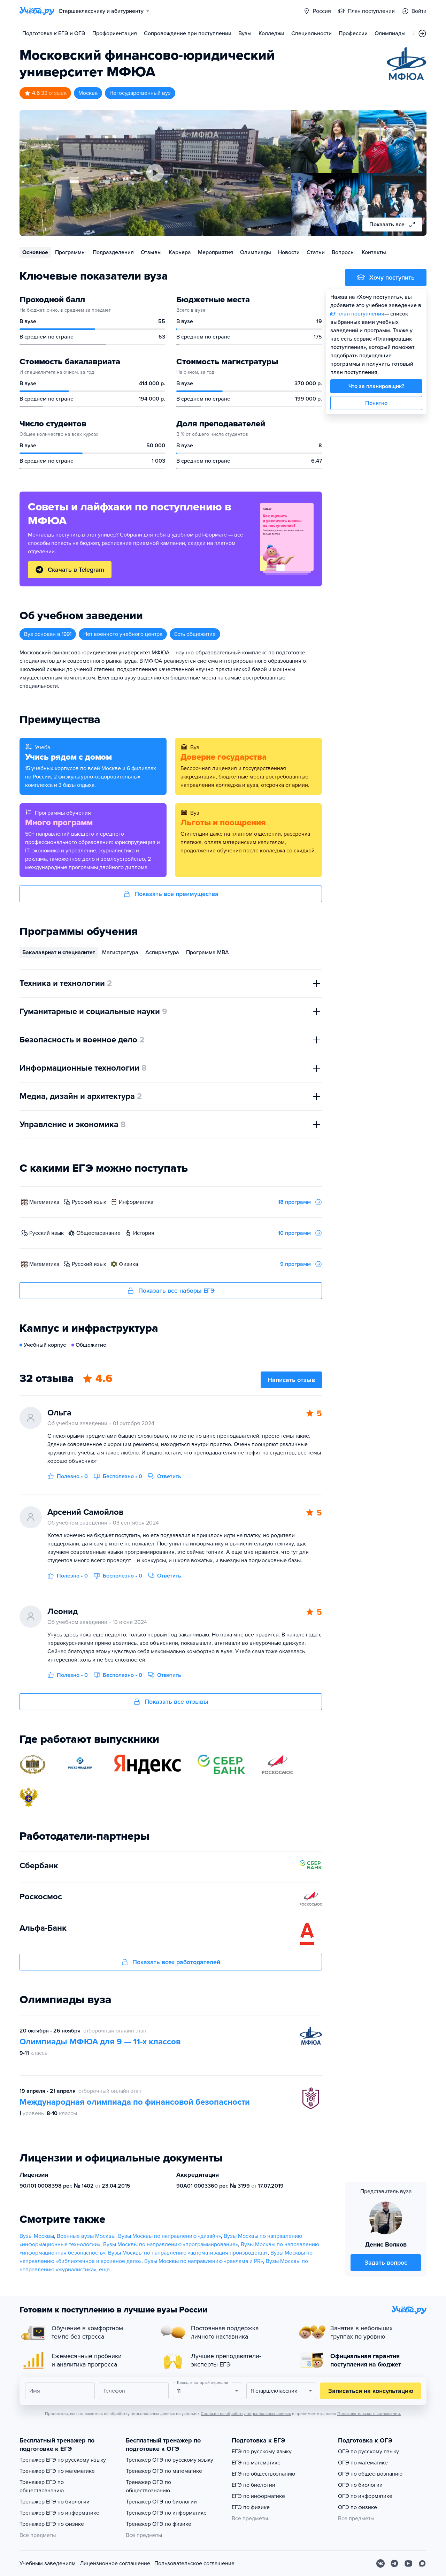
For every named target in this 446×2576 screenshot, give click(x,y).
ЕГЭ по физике (251, 2507)
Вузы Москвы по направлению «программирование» (171, 2244)
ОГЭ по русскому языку (368, 2452)
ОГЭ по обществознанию (370, 2474)
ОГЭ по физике (357, 2507)
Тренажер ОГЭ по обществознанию (148, 2486)
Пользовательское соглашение (194, 2563)
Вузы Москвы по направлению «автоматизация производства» (188, 2253)
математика (44, 1202)
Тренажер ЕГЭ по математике (57, 2471)
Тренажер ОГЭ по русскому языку (170, 2460)
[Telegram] (394, 2563)
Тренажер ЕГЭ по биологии (55, 2502)
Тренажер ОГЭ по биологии (161, 2502)
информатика (136, 1202)
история (144, 1233)
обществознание (98, 1233)
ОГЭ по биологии (360, 2485)
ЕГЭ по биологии (253, 2485)
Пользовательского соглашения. (369, 2414)
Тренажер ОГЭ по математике (164, 2471)
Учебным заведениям (48, 2563)
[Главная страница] (37, 11)
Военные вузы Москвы (86, 2236)
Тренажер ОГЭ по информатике (166, 2513)
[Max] (422, 2563)
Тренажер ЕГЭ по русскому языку (63, 2460)
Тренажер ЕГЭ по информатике (59, 2513)
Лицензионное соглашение (115, 2563)
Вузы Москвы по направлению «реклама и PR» (204, 2261)
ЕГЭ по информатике (258, 2496)
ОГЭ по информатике (365, 2496)
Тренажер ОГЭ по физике (159, 2524)
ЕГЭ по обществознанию (263, 2474)
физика (128, 1264)
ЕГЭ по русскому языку (262, 2452)
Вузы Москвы (37, 2236)
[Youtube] (408, 2563)
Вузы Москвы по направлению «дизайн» (170, 2236)
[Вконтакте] (380, 2563)
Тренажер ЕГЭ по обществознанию (42, 2486)
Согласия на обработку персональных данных (246, 2414)
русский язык (89, 1202)
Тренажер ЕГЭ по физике (52, 2524)
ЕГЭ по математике (256, 2463)
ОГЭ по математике (363, 2463)
